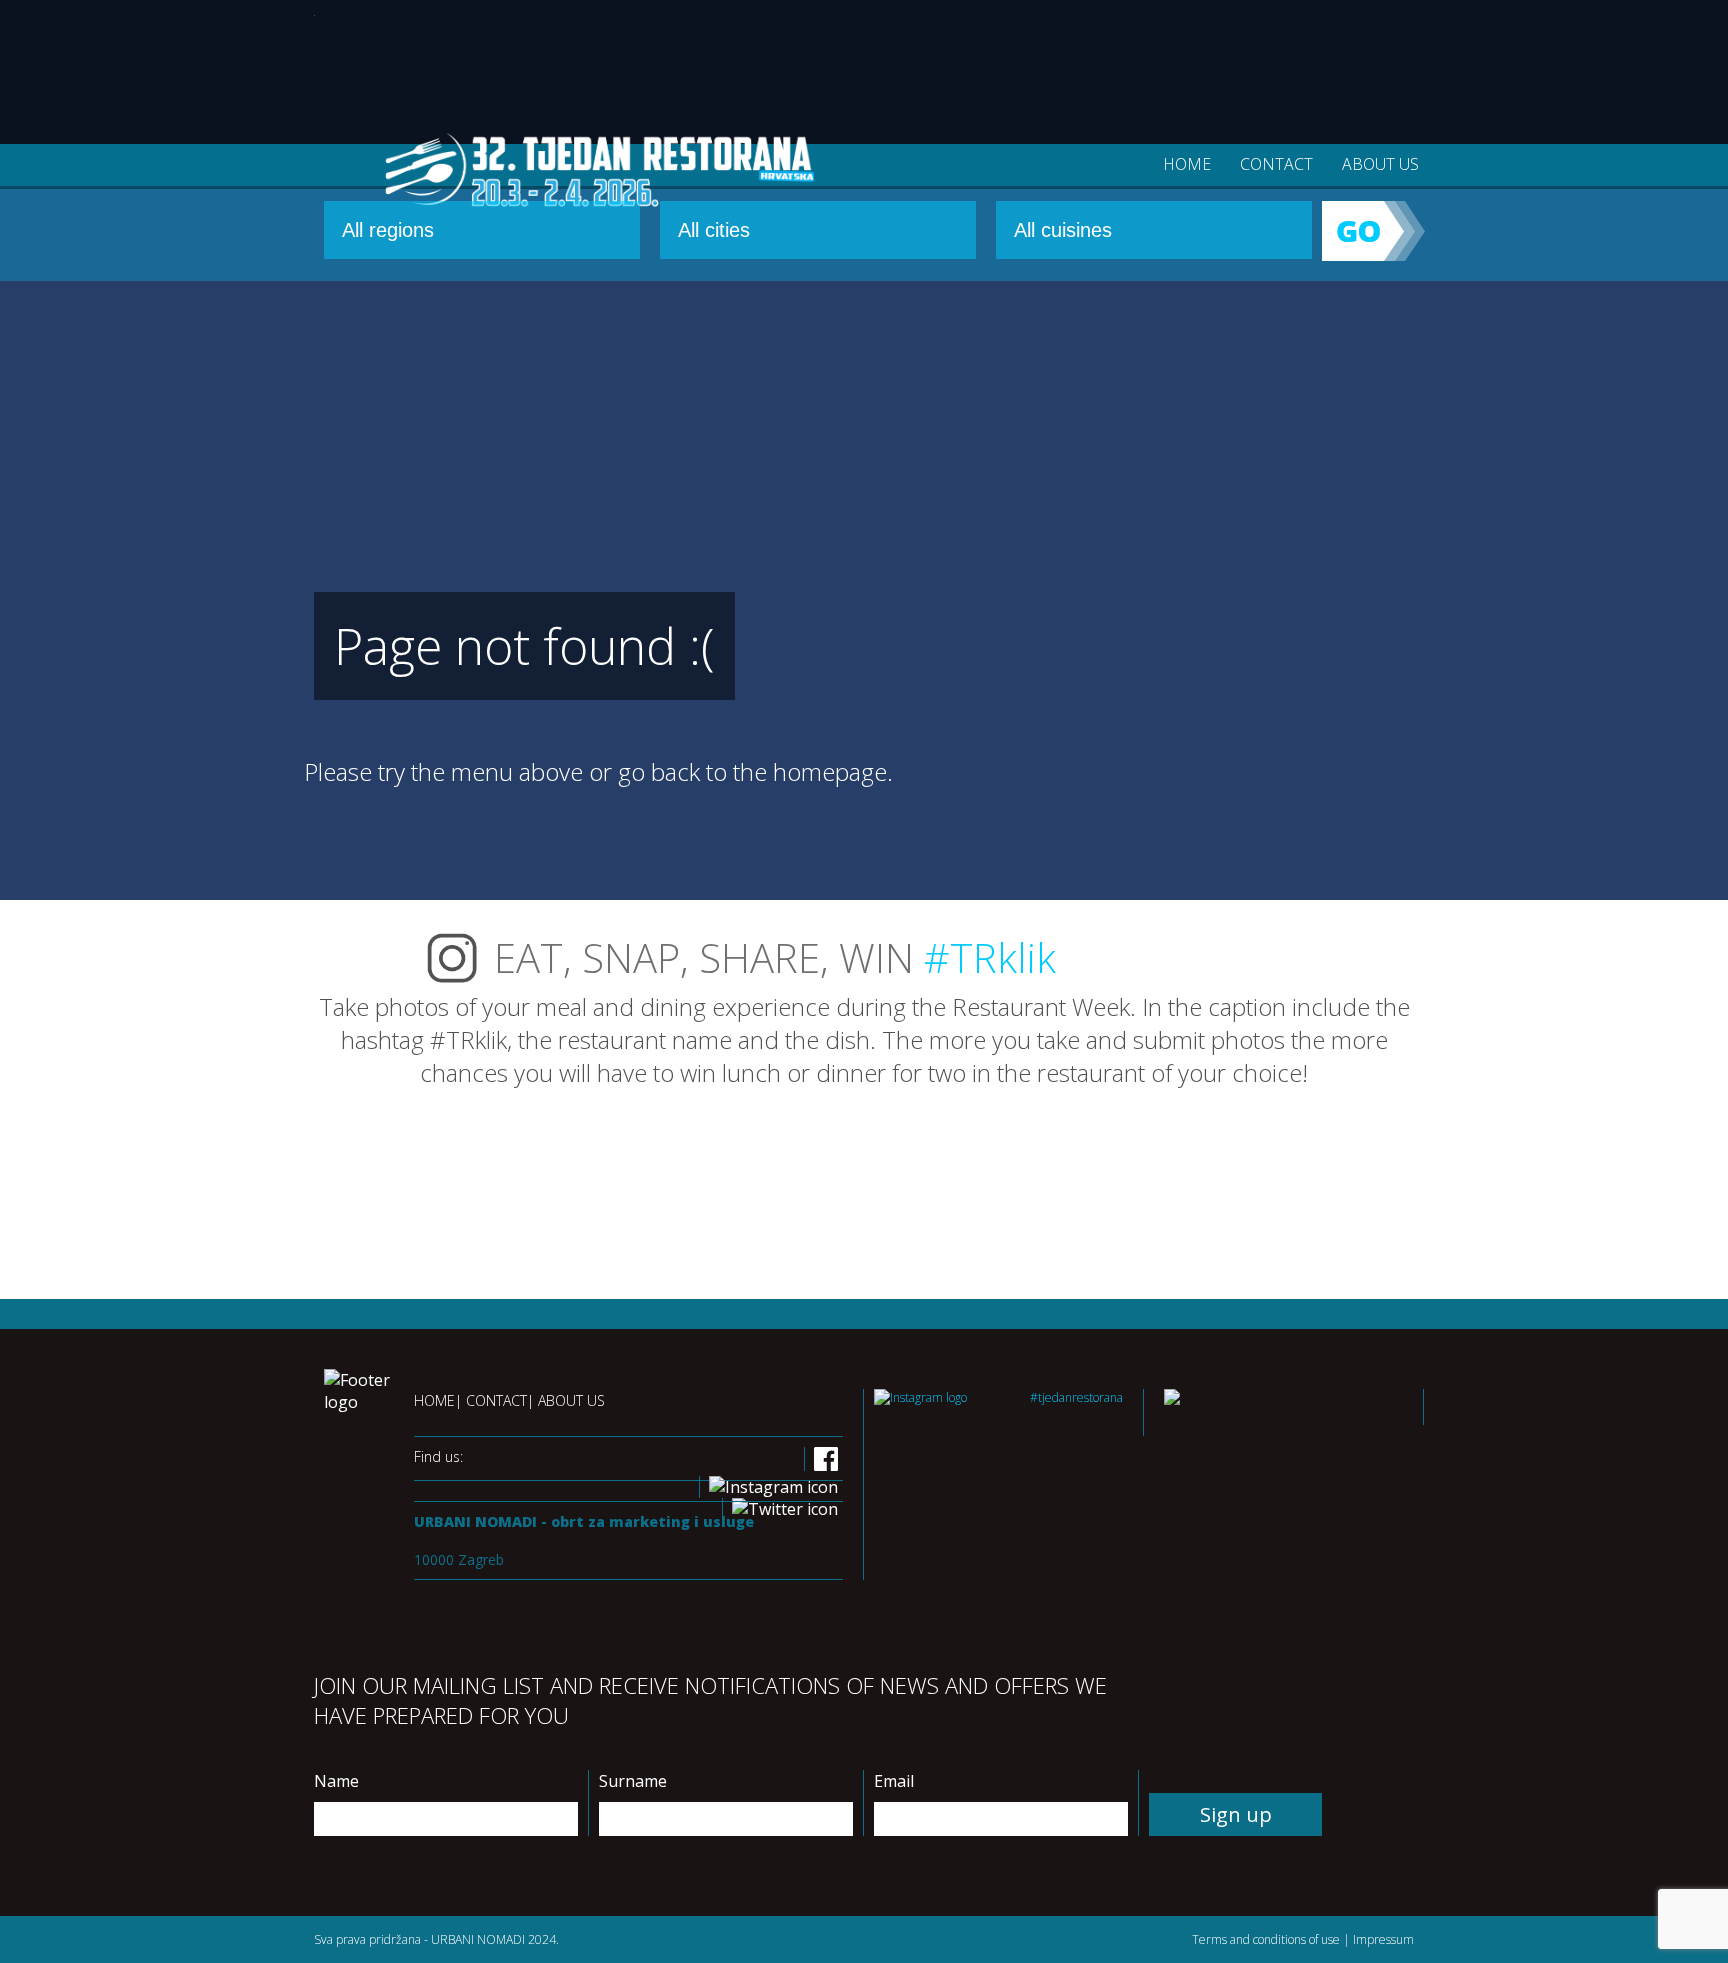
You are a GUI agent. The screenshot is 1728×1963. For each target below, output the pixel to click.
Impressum (1383, 1939)
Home (1187, 164)
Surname (633, 1781)
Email (894, 1781)
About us (1380, 164)
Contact (1276, 164)
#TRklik (990, 957)
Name (336, 1781)
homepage (830, 771)
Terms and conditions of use (1266, 1939)
